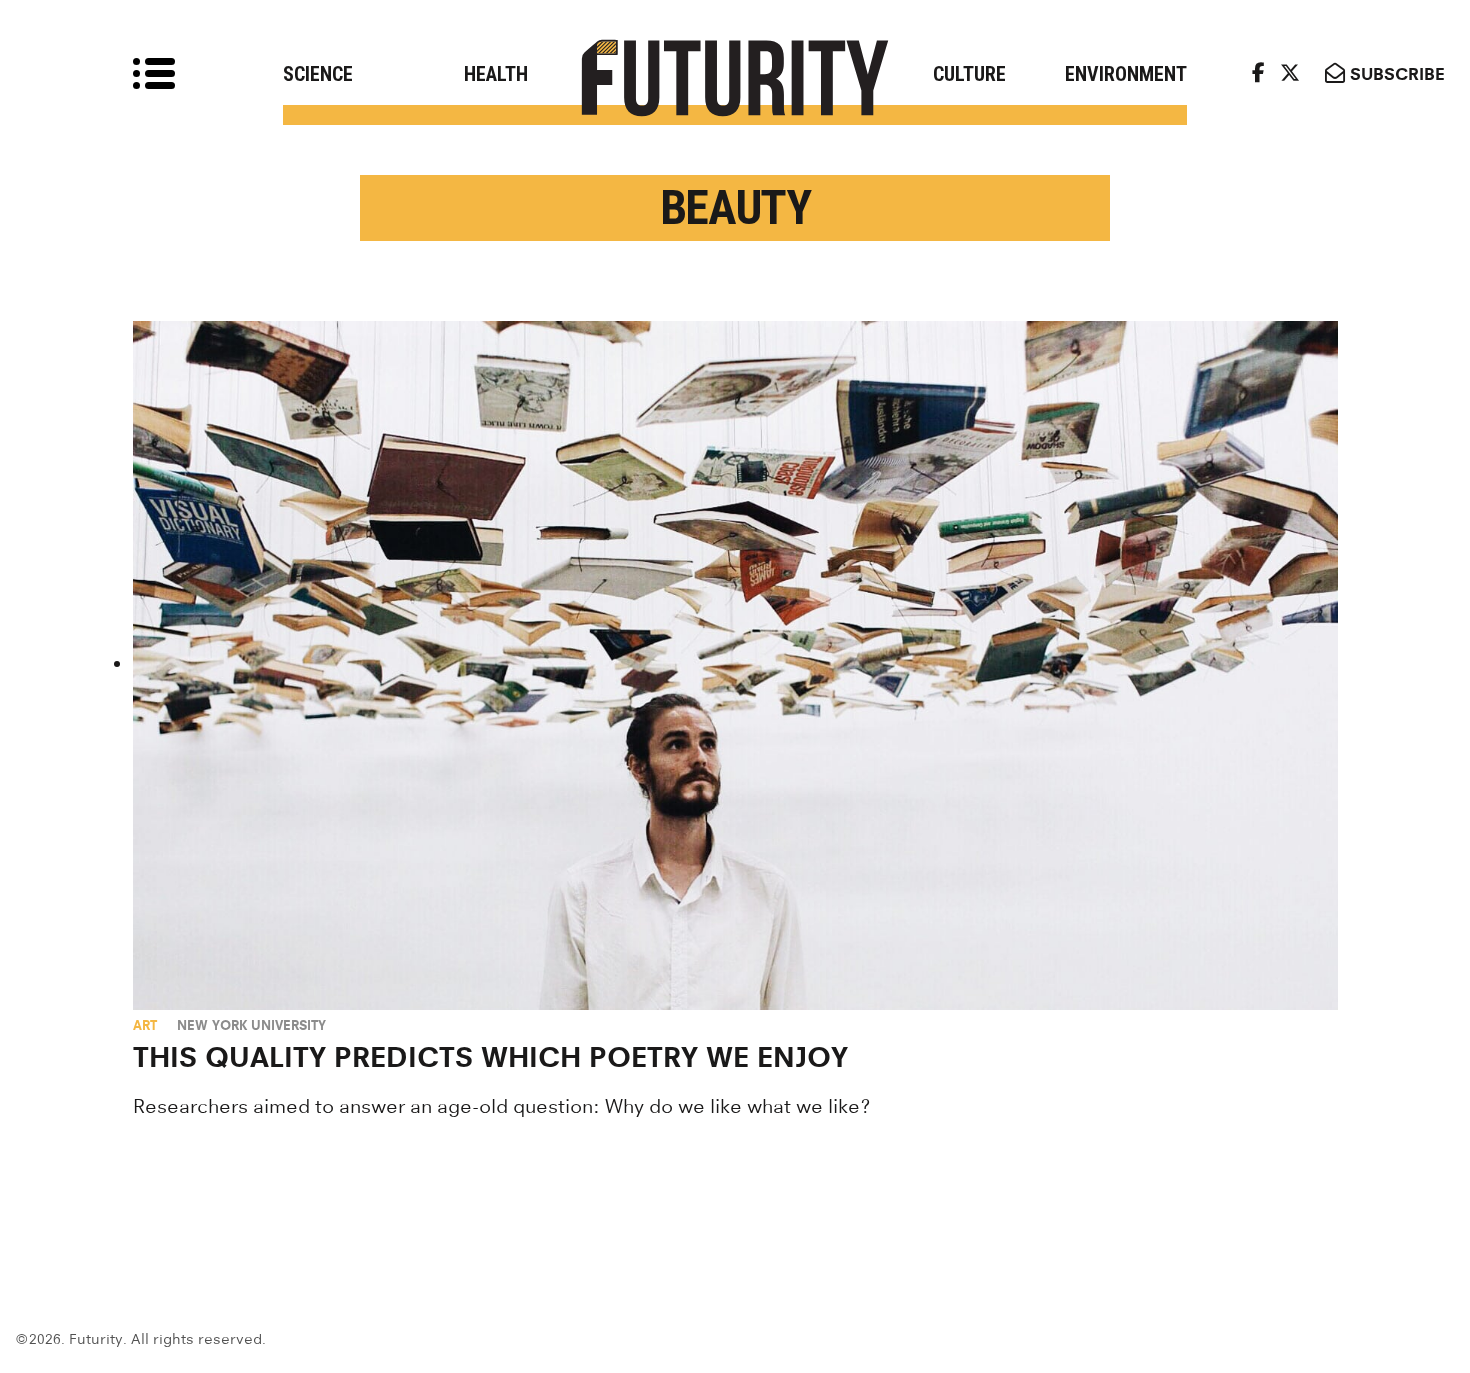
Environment (1126, 74)
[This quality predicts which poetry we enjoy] (735, 665)
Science (318, 74)
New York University (251, 1025)
